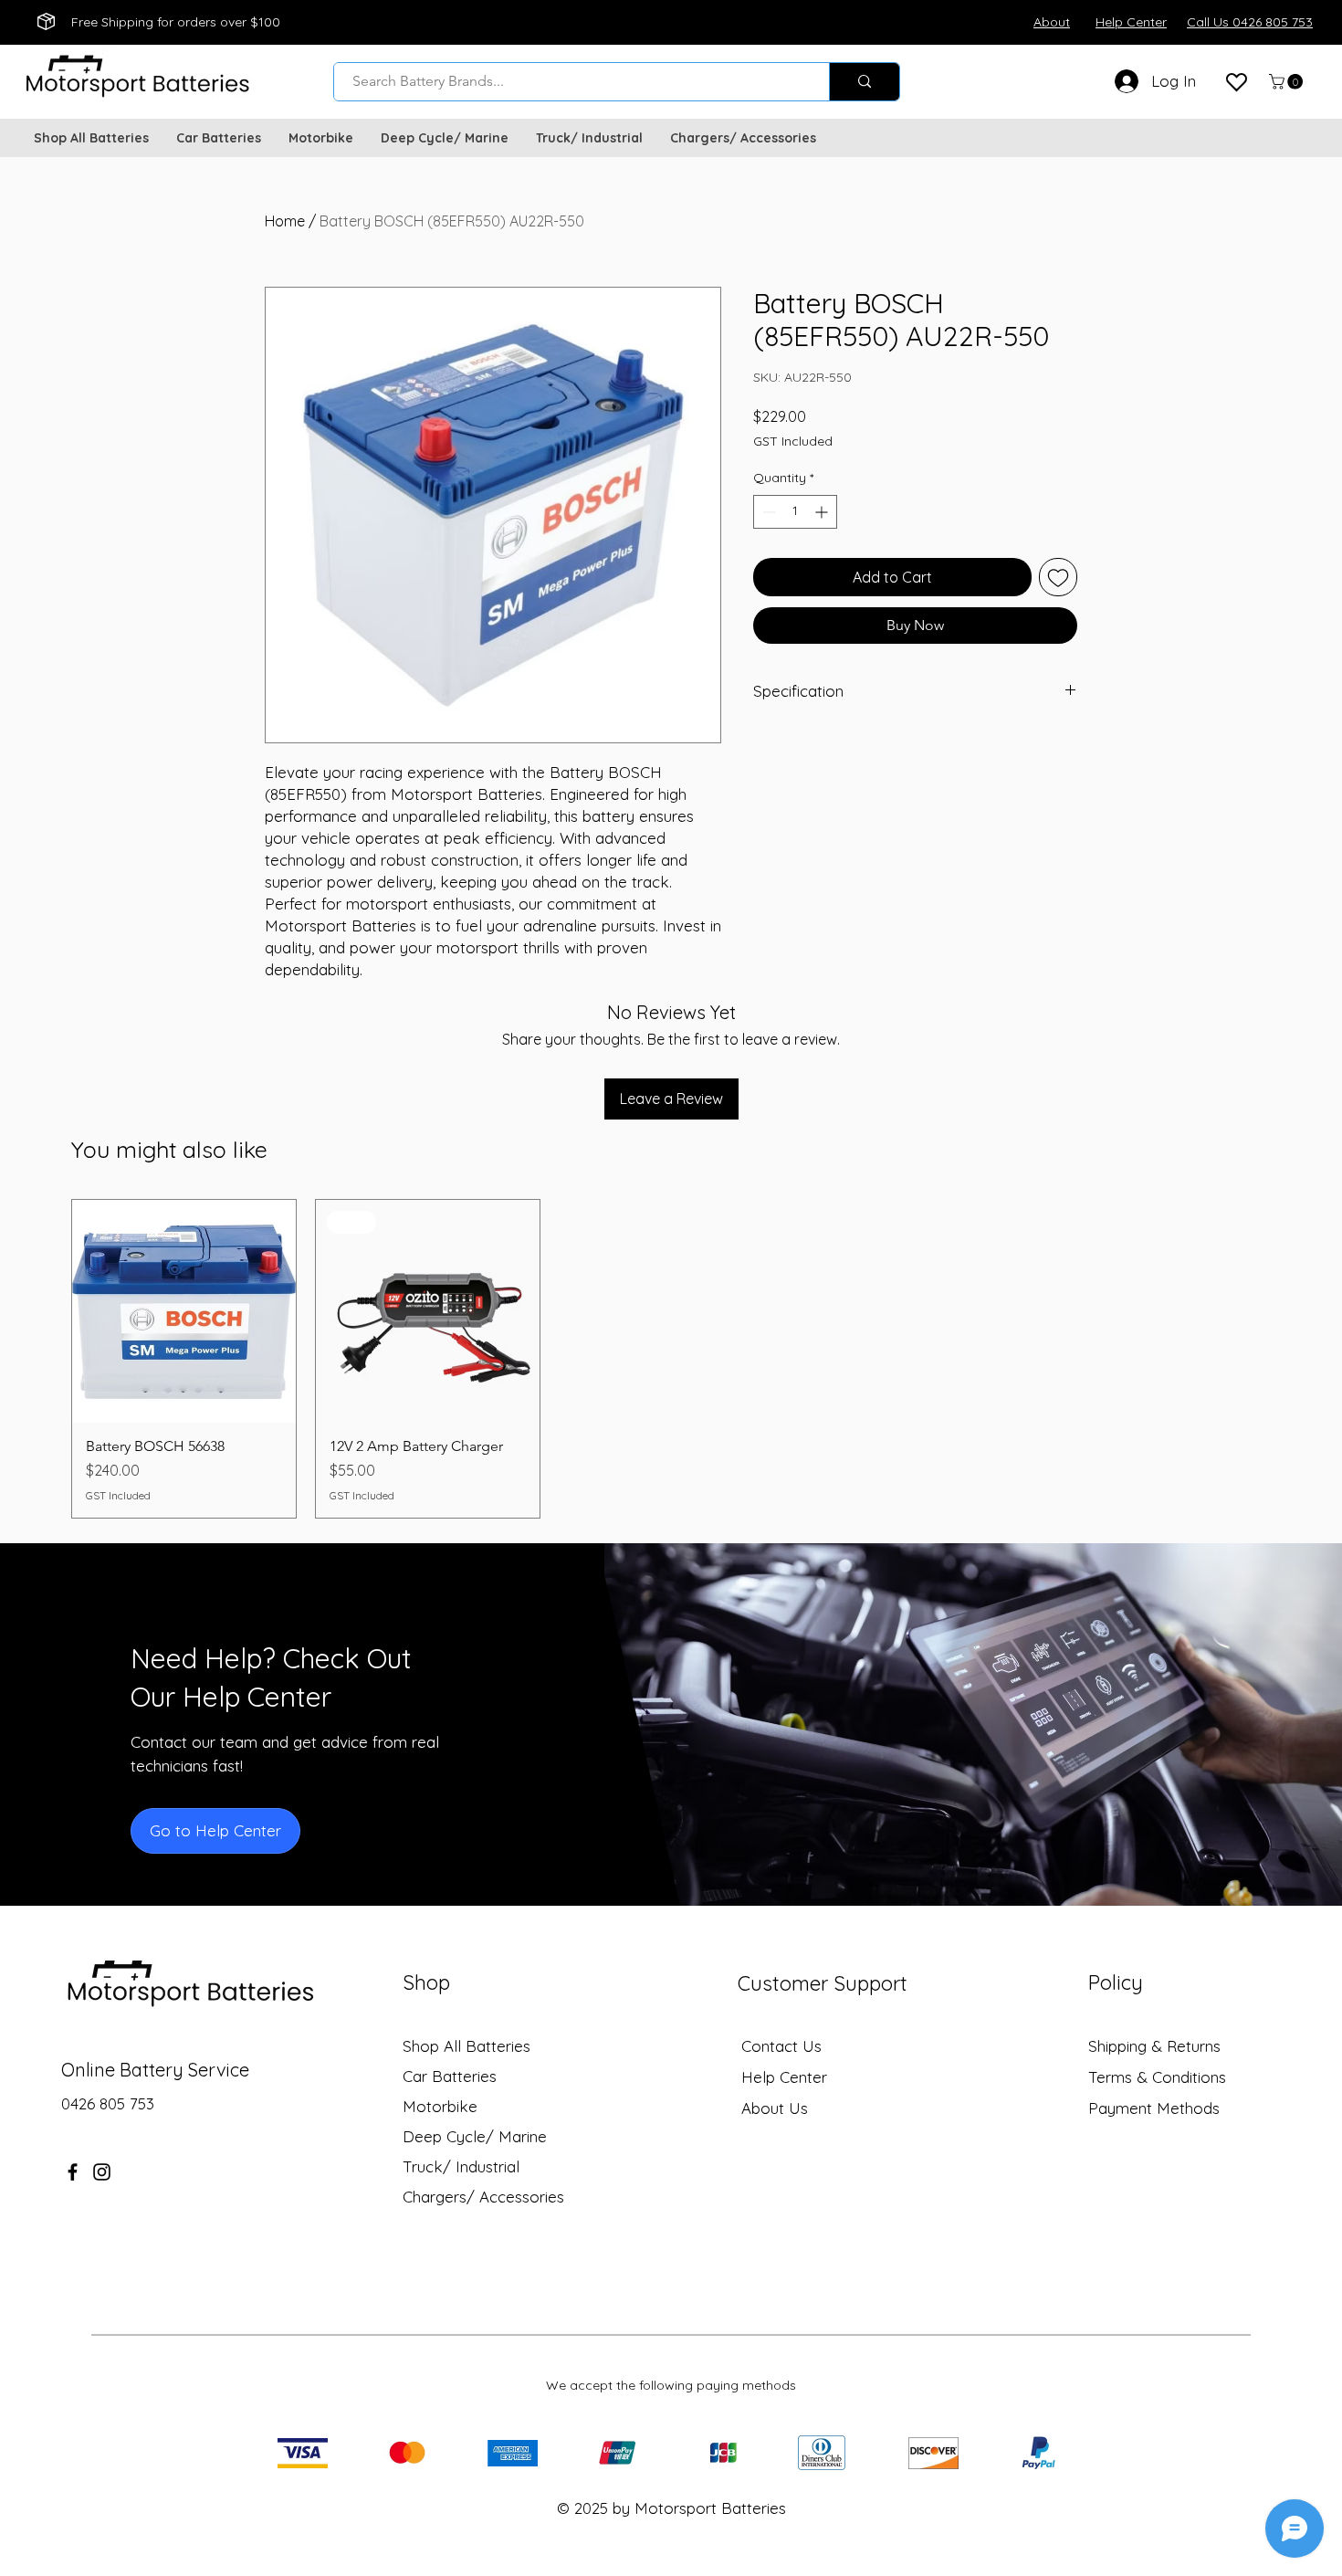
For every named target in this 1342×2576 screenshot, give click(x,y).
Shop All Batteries (467, 2046)
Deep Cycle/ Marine (475, 2136)
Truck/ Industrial (461, 2166)
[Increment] (823, 512)
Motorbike (440, 2106)
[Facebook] (73, 2172)
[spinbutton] (795, 512)
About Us (775, 2108)
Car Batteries (450, 2076)
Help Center (784, 2077)
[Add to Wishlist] (1058, 577)
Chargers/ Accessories (483, 2197)
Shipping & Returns (1154, 2046)
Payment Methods (1156, 2108)
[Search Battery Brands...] (864, 82)
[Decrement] (767, 512)
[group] (671, 1359)
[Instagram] (102, 2172)
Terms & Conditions (1157, 2077)
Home (285, 221)
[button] (1288, 82)
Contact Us (781, 2046)
